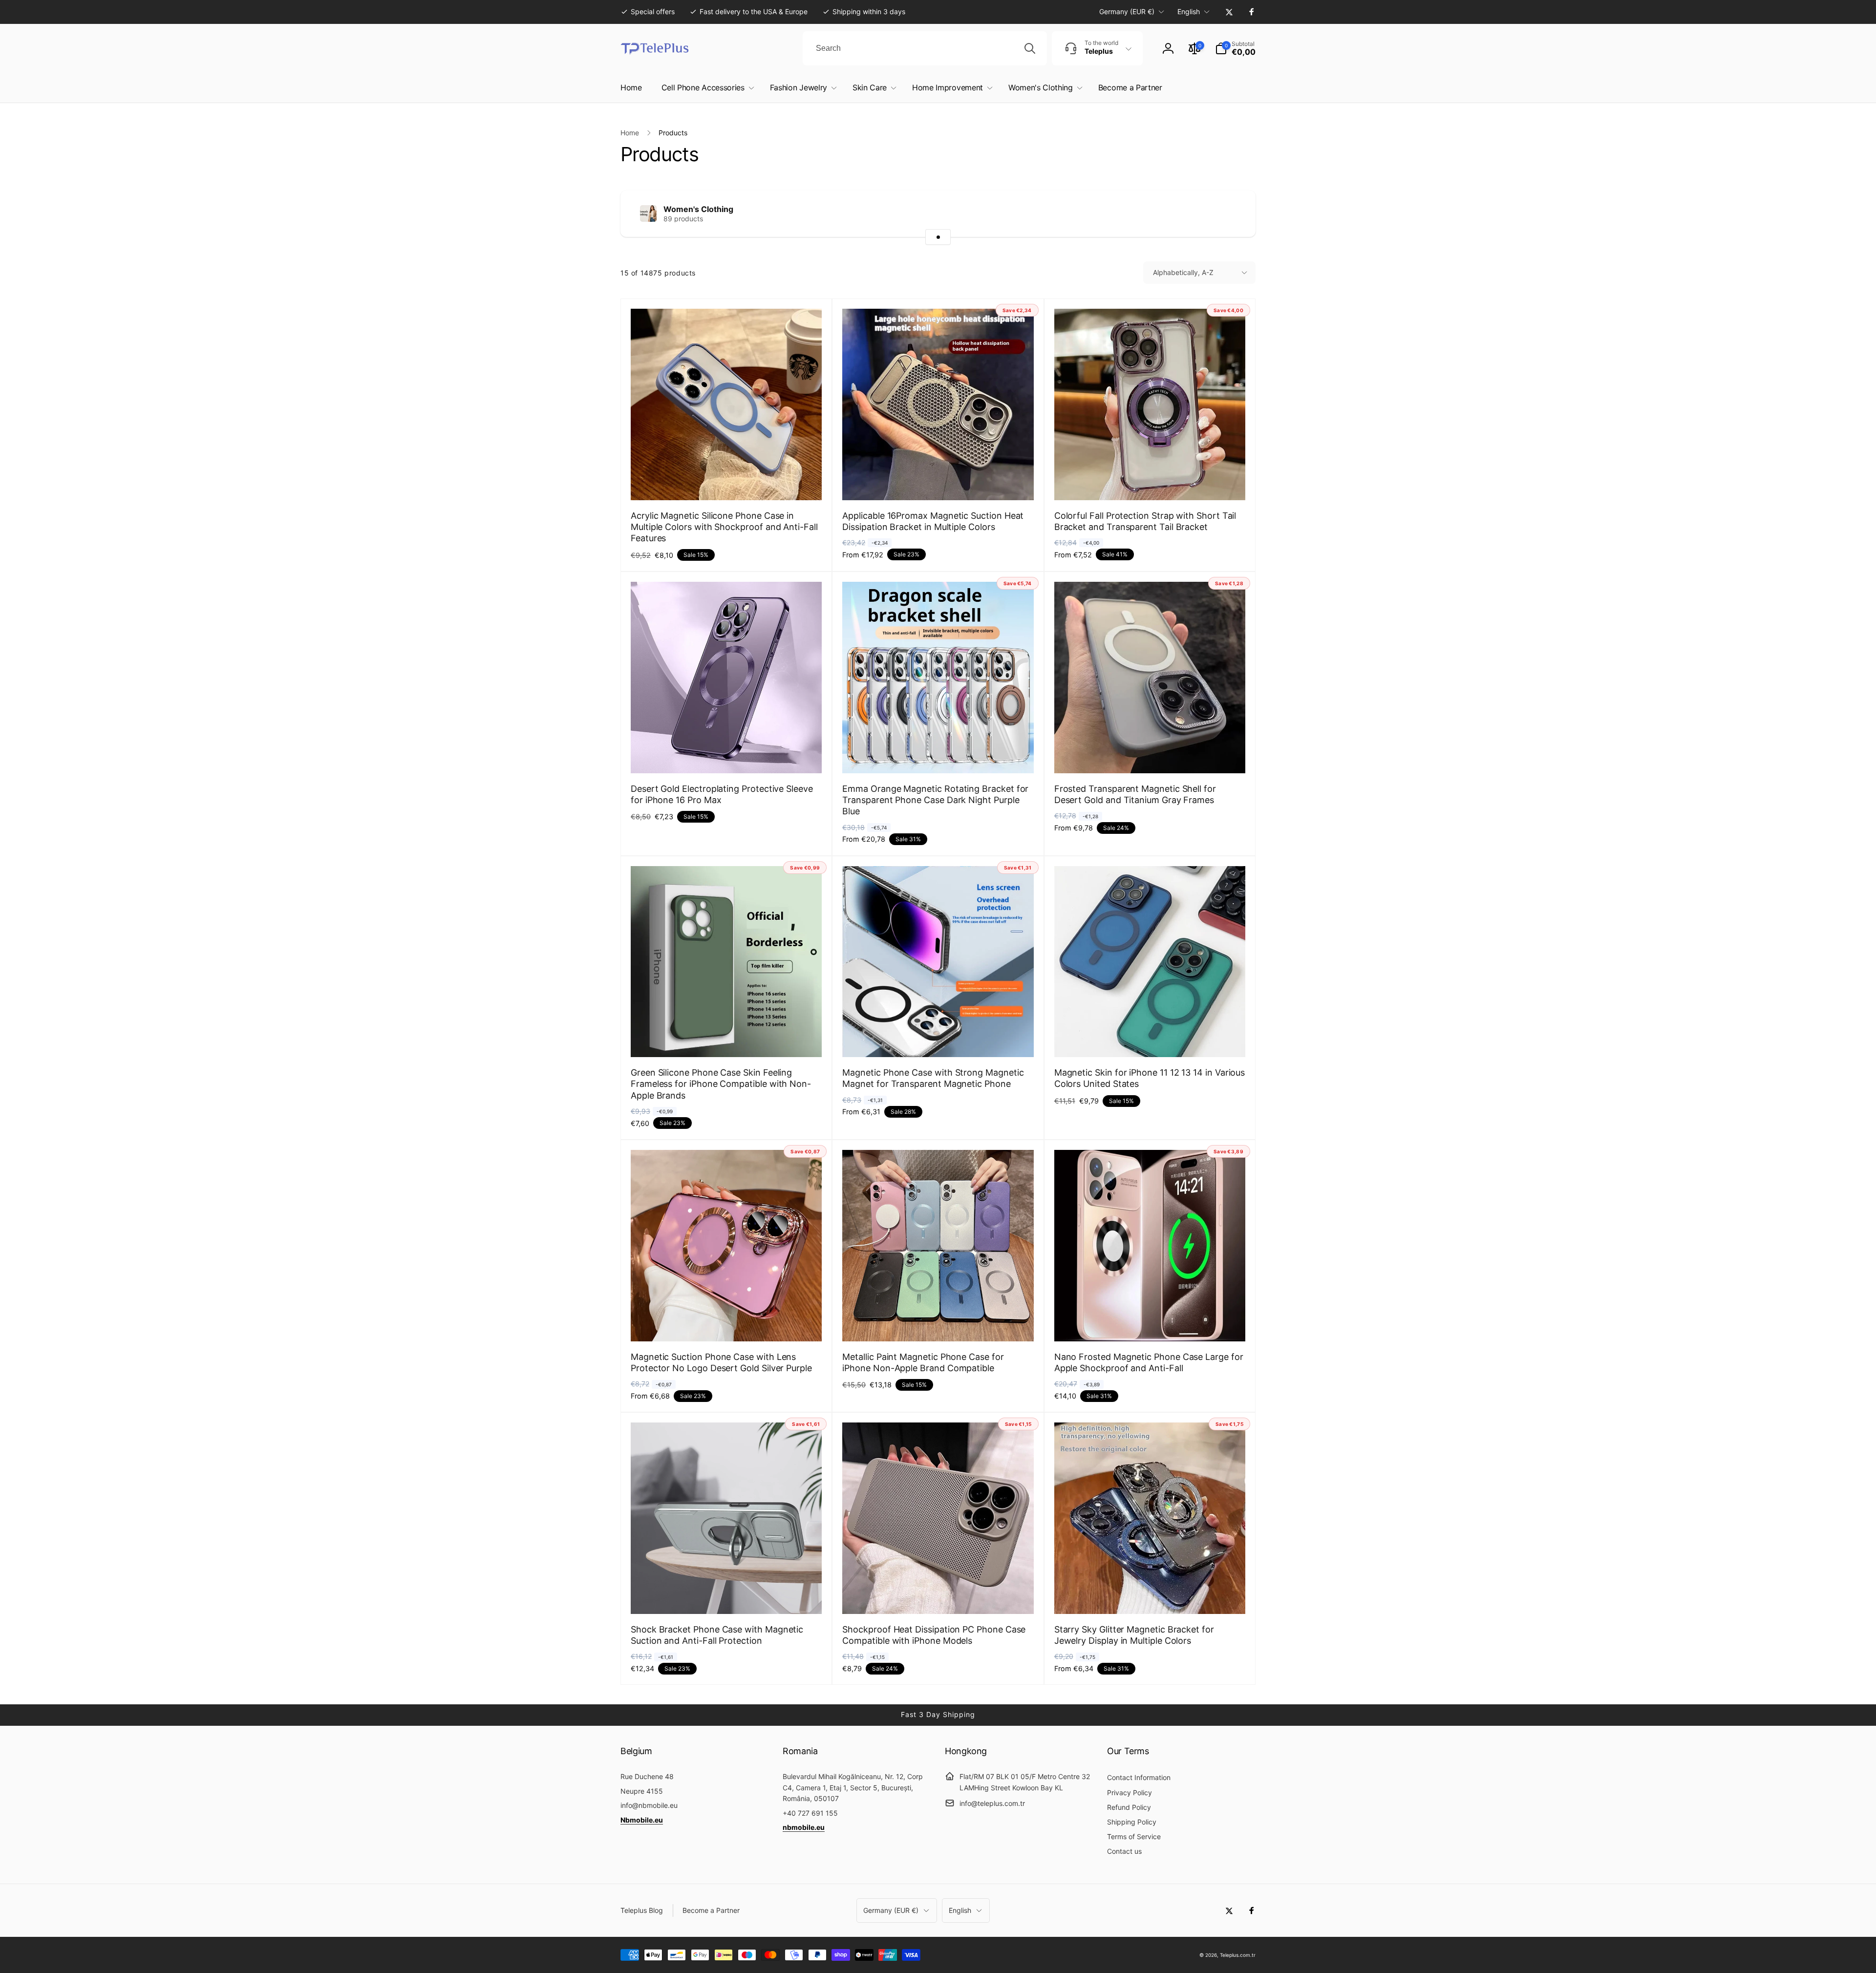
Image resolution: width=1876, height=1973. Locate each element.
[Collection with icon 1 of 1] (938, 237)
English (1189, 11)
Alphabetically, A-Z (1183, 272)
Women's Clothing (698, 209)
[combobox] (925, 48)
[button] (1235, 48)
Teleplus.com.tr (1238, 1955)
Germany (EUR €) (1127, 11)
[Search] (1030, 48)
